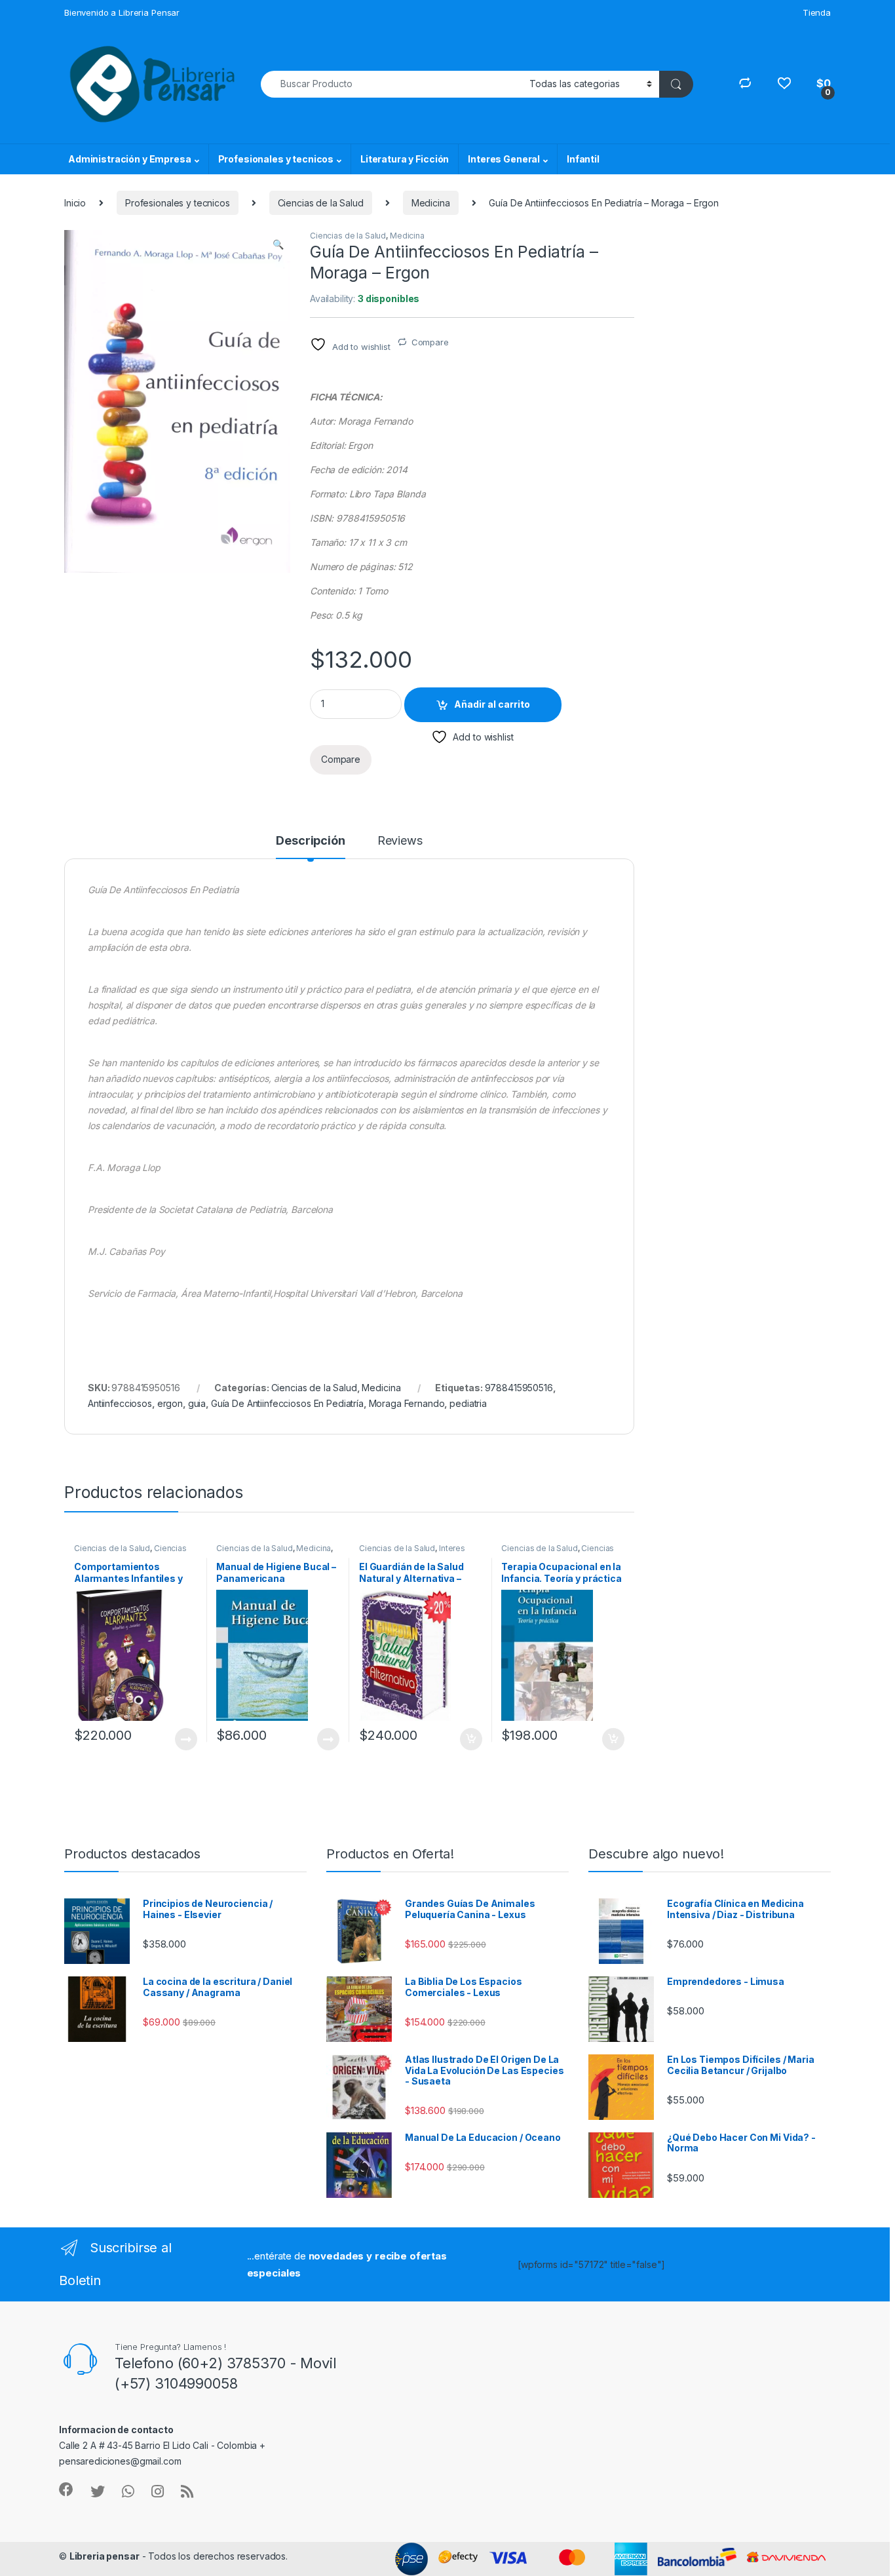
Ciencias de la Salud (321, 203)
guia (197, 1403)
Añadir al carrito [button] (468, 1739)
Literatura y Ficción (405, 159)
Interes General (504, 159)
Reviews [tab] (400, 841)
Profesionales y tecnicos (276, 159)
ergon (170, 1403)
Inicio (75, 203)
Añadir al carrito (492, 704)
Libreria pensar (105, 2556)
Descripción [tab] (310, 841)
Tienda (817, 12)
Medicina (431, 203)
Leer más (186, 1739)
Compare (430, 342)
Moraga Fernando (407, 1403)
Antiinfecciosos (120, 1403)
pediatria (468, 1403)
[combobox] (391, 84)
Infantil (583, 159)
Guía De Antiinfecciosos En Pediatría (287, 1403)
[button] (278, 244)
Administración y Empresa (130, 159)
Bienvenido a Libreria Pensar (122, 12)
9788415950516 (519, 1388)
